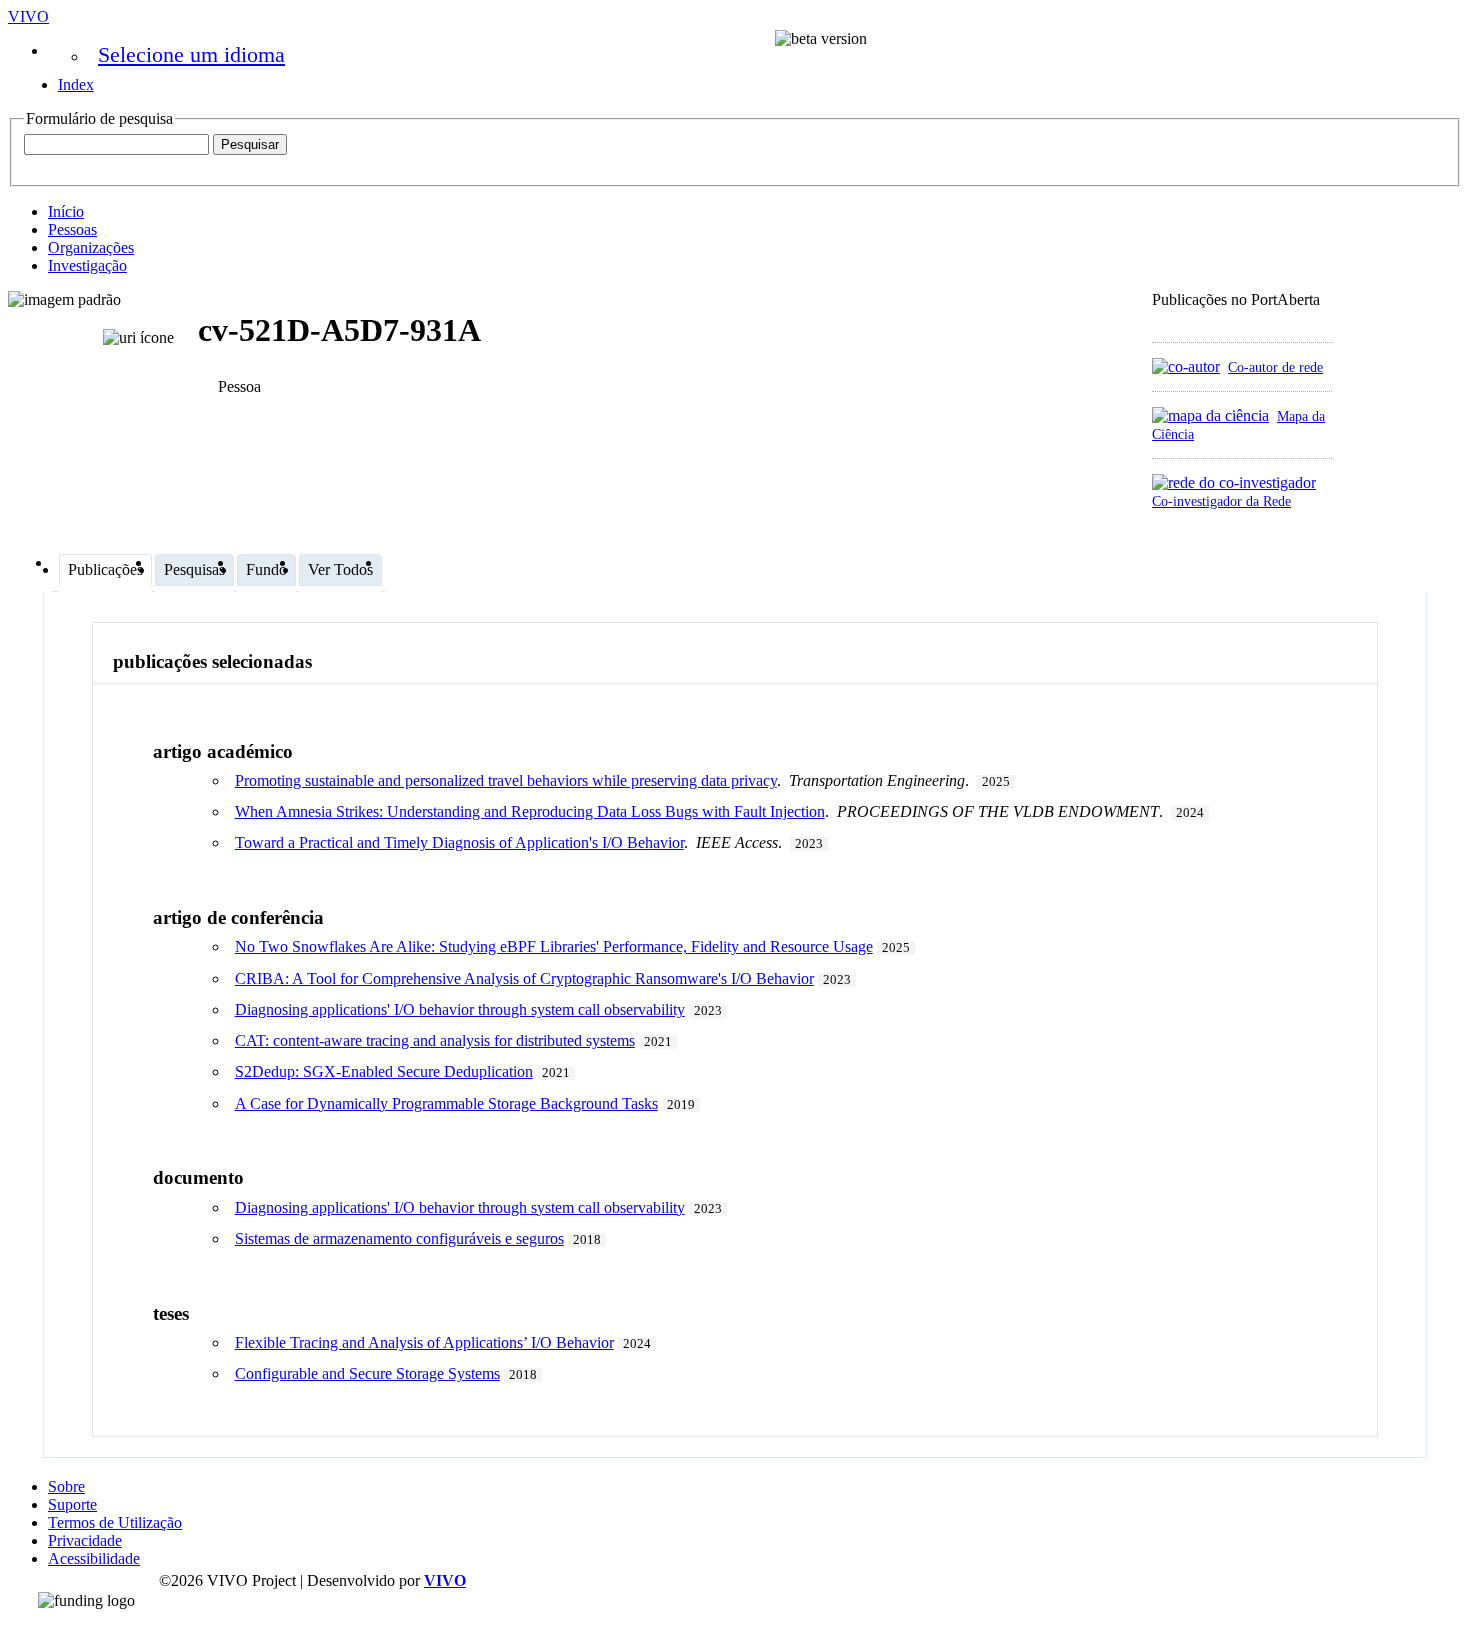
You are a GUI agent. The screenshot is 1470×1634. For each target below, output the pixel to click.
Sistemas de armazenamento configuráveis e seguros (399, 1238)
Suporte (72, 1504)
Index (76, 84)
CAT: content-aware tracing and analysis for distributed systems (435, 1040)
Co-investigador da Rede (1221, 501)
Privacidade (85, 1540)
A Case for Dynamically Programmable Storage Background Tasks (446, 1103)
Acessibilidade (94, 1558)
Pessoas (72, 229)
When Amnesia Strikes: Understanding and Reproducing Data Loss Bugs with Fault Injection (530, 811)
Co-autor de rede (1275, 367)
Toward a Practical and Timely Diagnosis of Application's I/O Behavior (459, 842)
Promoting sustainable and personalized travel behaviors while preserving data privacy (506, 780)
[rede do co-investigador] (1234, 482)
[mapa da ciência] (1210, 415)
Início (66, 211)
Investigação (87, 265)
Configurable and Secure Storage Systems (367, 1373)
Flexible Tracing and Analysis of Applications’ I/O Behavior (424, 1342)
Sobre (66, 1486)
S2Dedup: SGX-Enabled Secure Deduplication (384, 1071)
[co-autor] (1186, 366)
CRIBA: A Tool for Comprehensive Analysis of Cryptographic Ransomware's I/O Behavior (524, 978)
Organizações (91, 247)
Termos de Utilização (115, 1522)
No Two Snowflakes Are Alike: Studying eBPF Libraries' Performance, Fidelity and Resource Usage (554, 946)
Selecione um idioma (191, 54)
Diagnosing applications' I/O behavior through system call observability (460, 1009)
